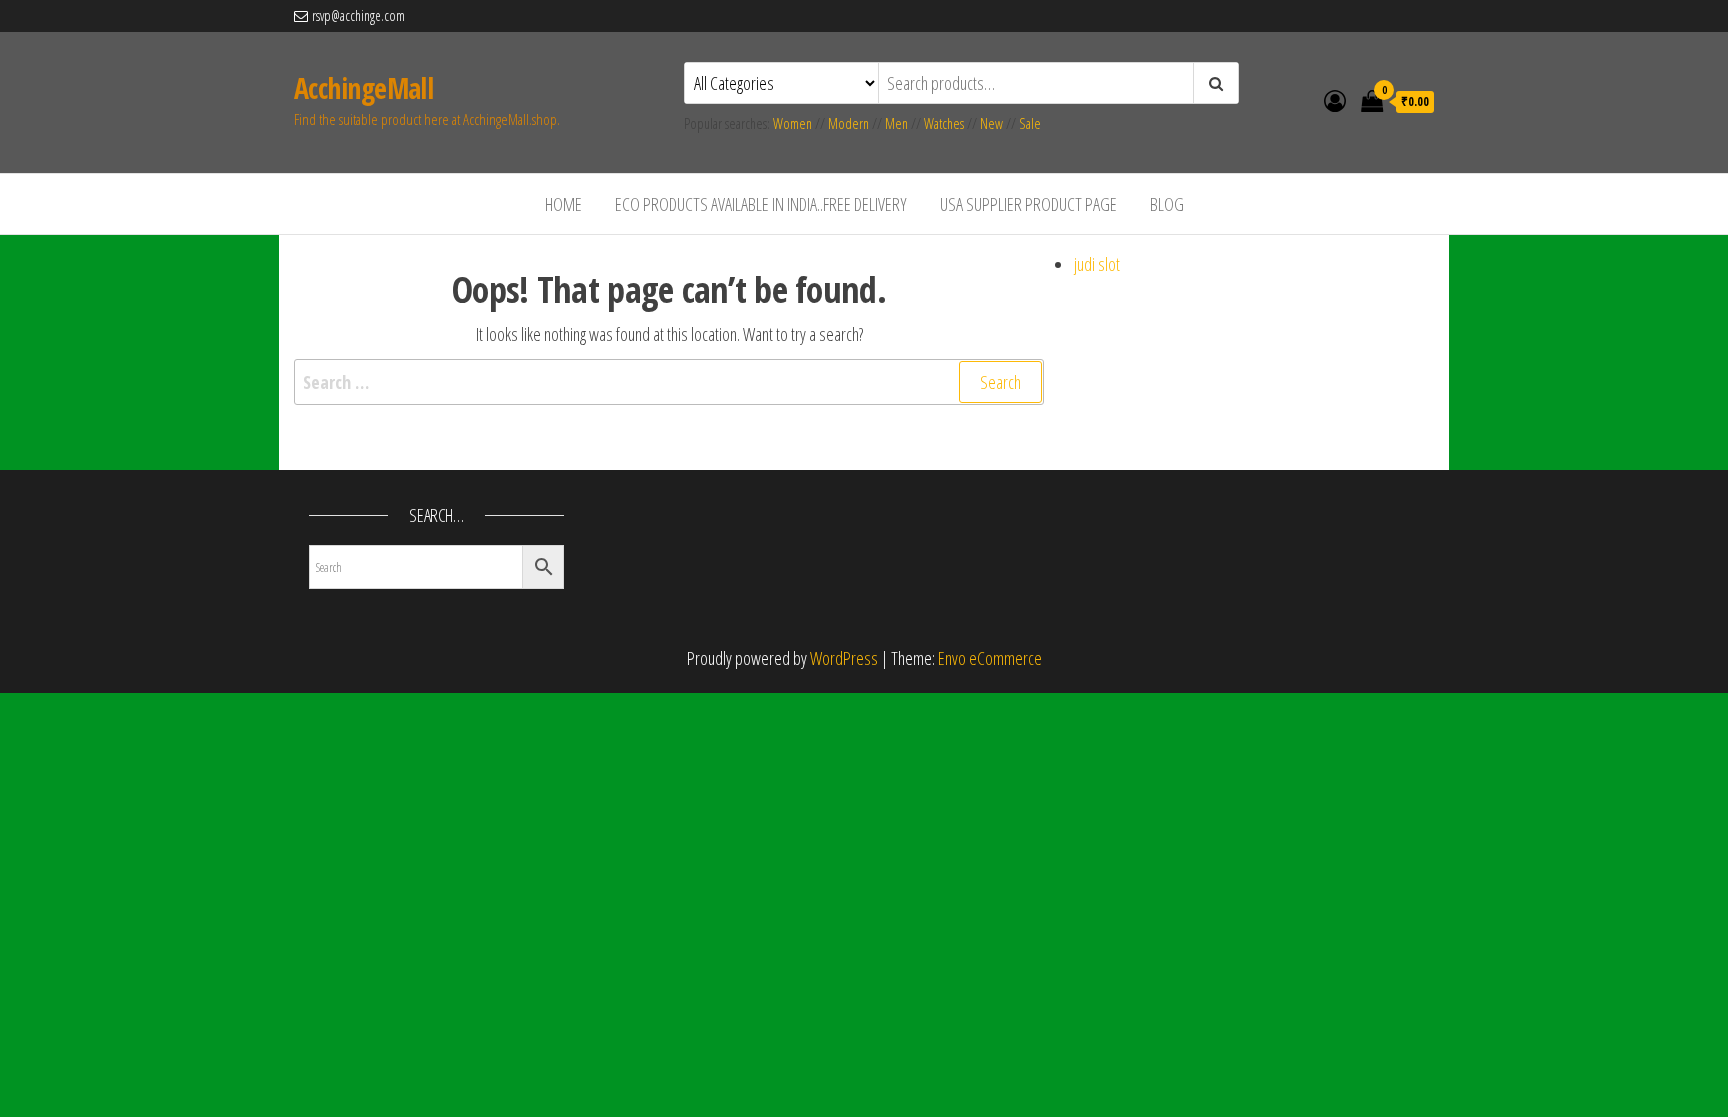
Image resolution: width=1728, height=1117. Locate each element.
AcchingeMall (363, 88)
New (991, 123)
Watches (944, 123)
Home (563, 204)
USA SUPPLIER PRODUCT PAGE (1028, 204)
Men (896, 123)
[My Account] (1335, 100)
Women (794, 123)
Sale (1030, 123)
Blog (1167, 204)
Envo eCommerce (990, 658)
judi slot (1097, 264)
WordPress (844, 658)
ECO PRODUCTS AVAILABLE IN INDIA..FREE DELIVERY (761, 204)
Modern (848, 123)
